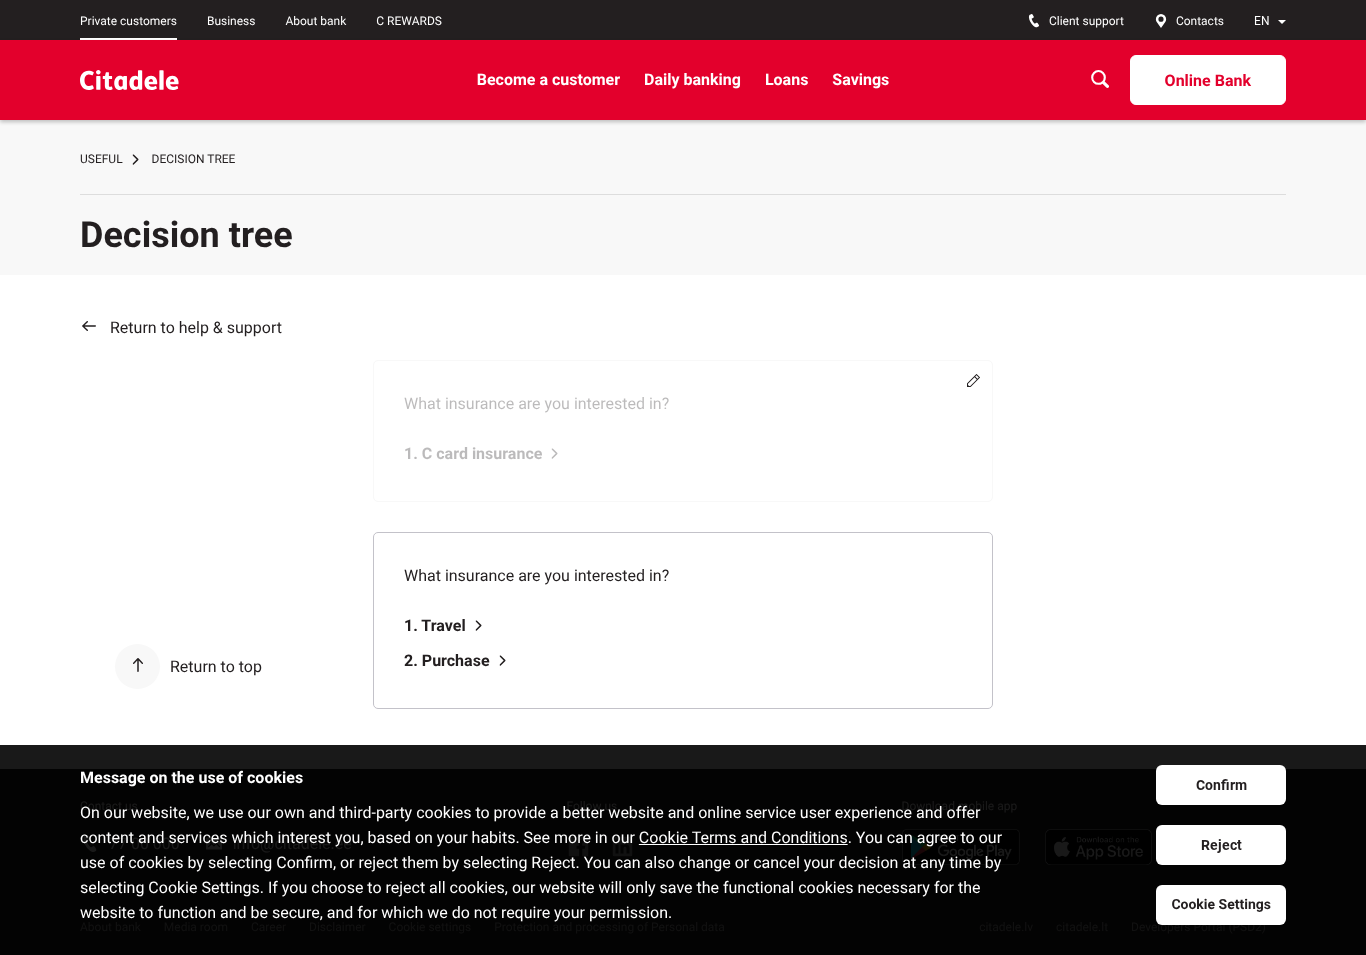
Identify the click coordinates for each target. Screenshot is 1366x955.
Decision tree (194, 159)
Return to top (216, 666)
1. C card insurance (473, 453)
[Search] (1100, 79)
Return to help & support (196, 327)
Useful (101, 159)
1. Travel (435, 625)
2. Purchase (447, 660)
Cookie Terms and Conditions (743, 837)
